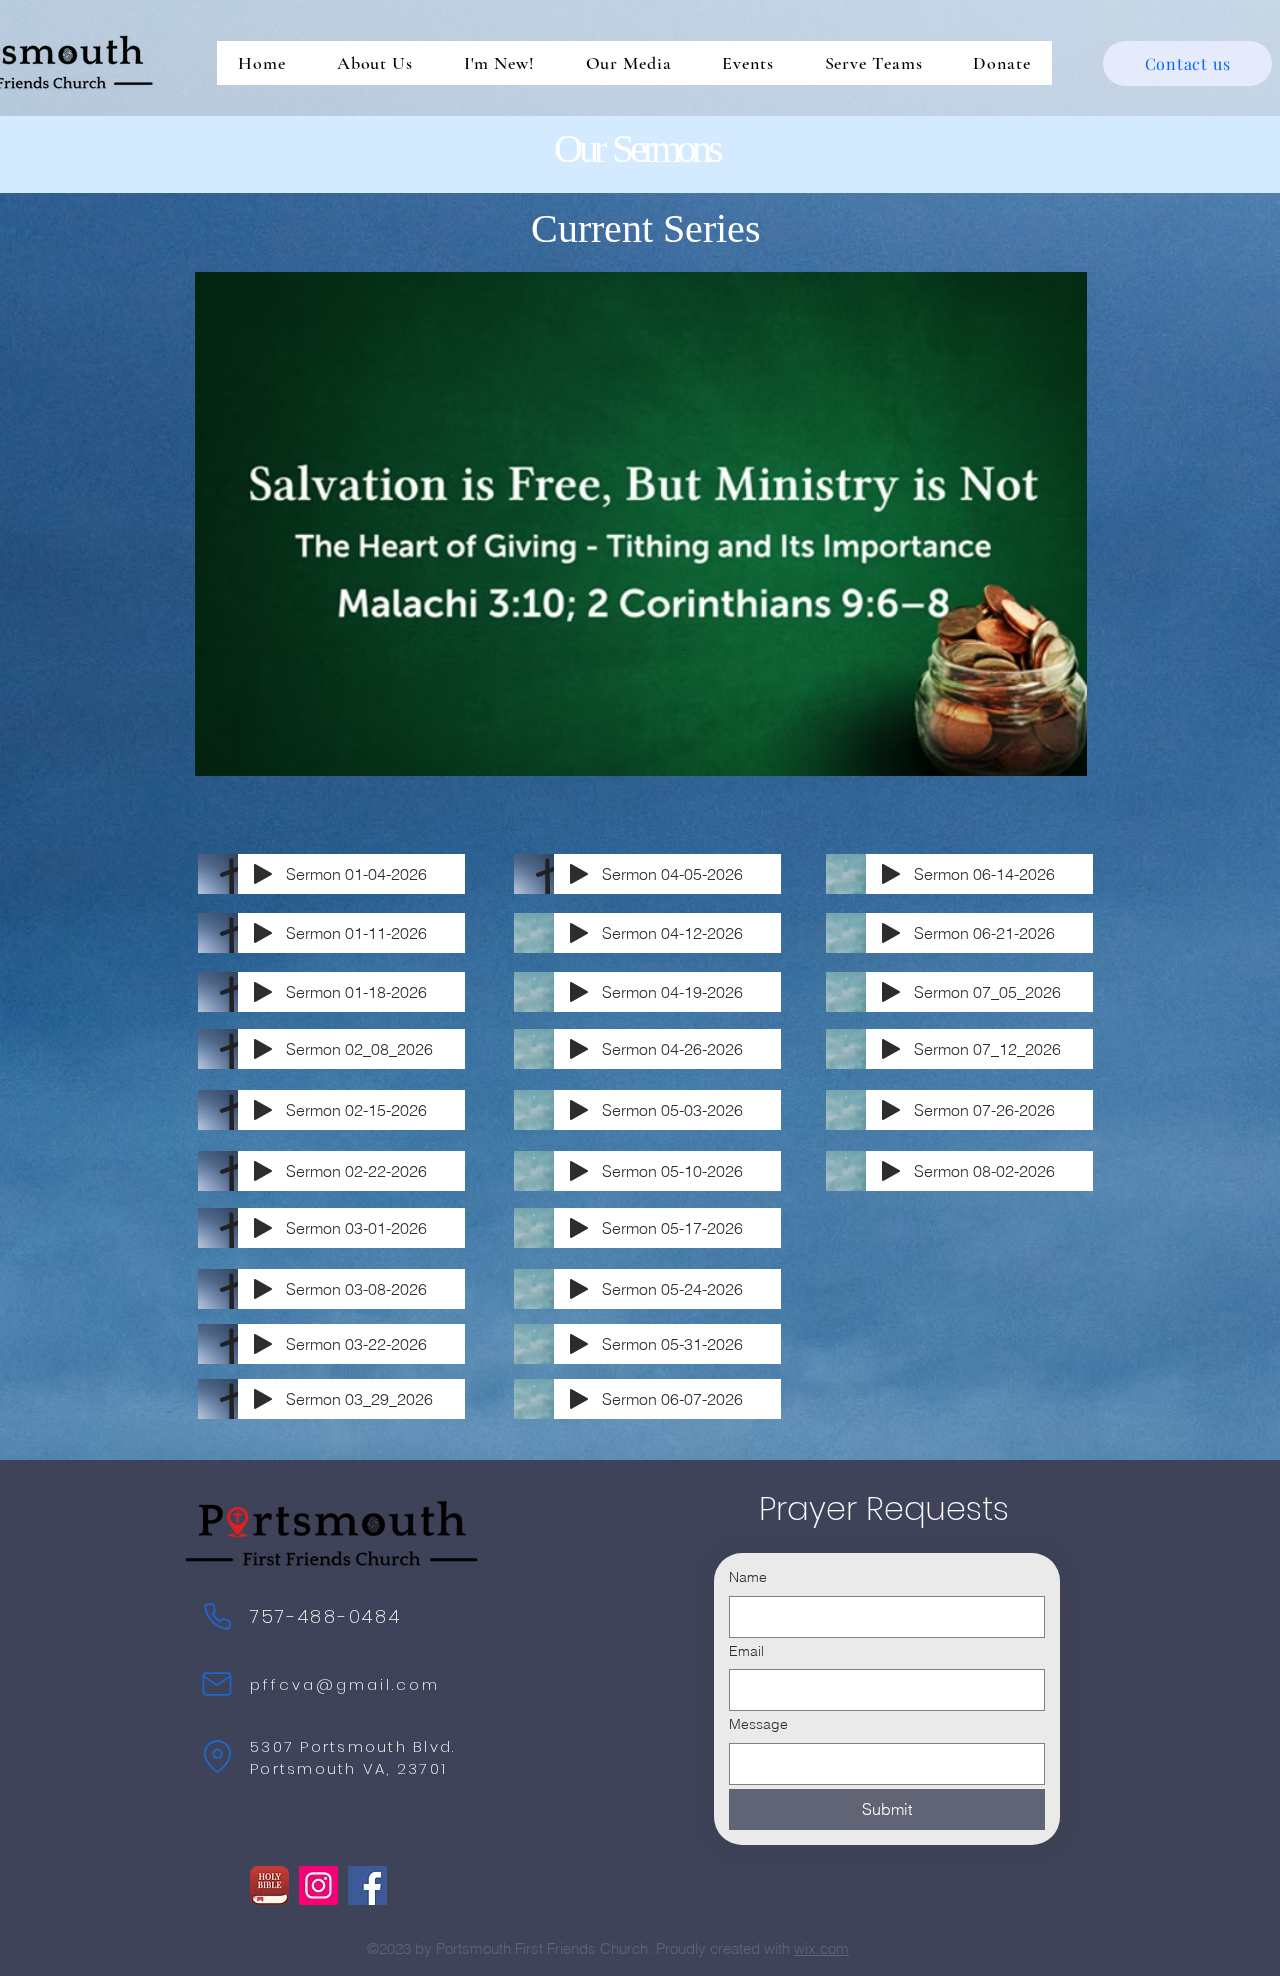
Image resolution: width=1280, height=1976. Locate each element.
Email (746, 1651)
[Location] (217, 1756)
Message (758, 1724)
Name (748, 1577)
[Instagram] (318, 1885)
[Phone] (217, 1616)
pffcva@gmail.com (345, 1684)
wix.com (821, 1948)
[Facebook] (367, 1885)
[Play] (263, 874)
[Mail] (217, 1684)
